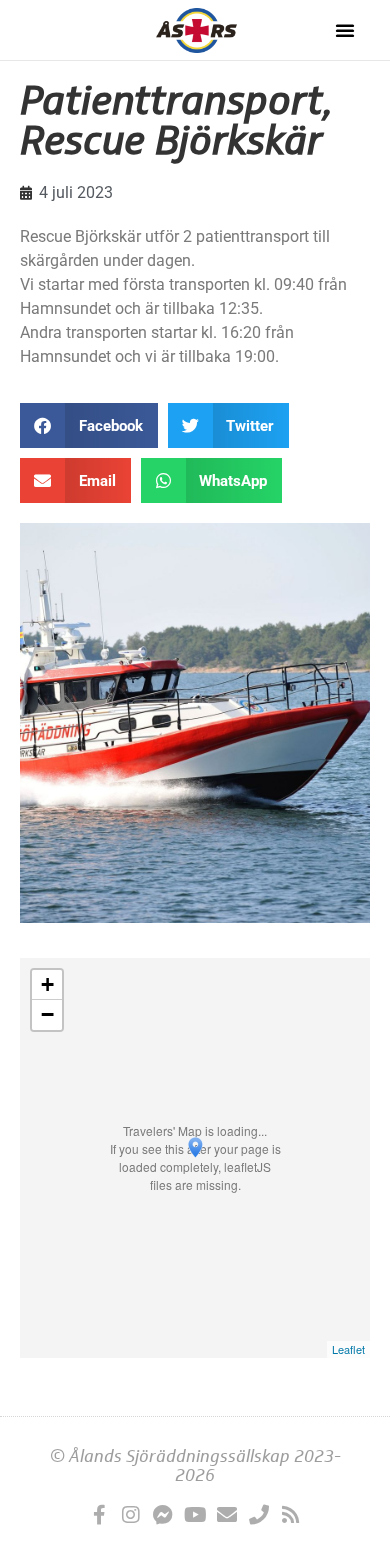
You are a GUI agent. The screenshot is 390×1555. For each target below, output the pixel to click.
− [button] (47, 1014)
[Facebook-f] (99, 1515)
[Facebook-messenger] (163, 1515)
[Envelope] (227, 1515)
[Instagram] (131, 1515)
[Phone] (259, 1515)
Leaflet (348, 1349)
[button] (345, 30)
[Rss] (291, 1515)
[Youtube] (195, 1515)
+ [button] (47, 984)
